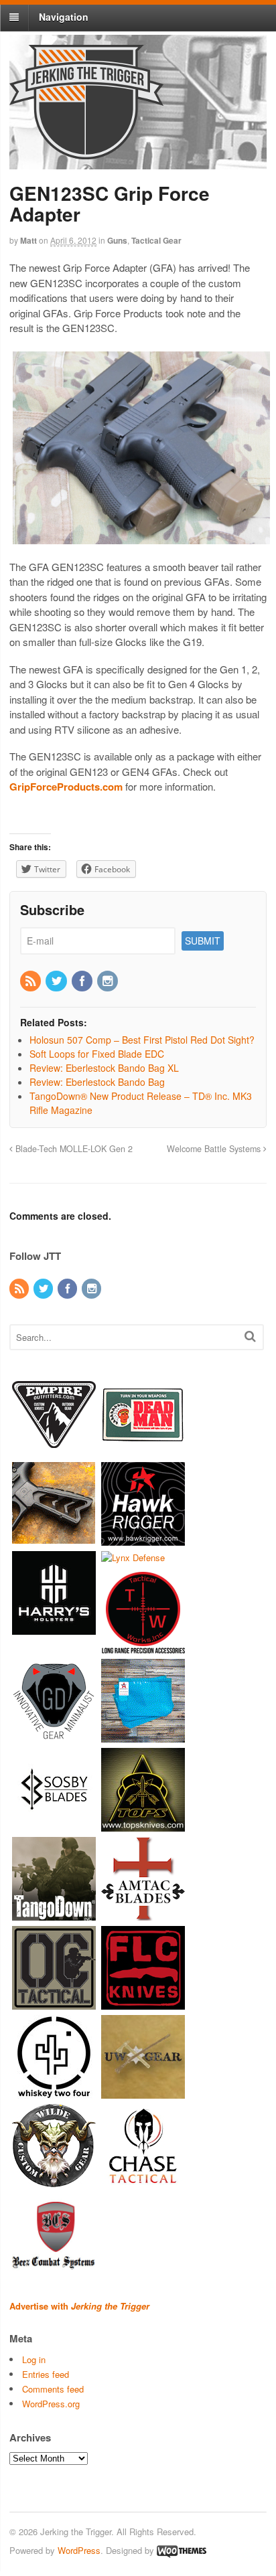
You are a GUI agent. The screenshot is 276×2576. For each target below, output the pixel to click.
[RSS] (31, 981)
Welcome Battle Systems (215, 1149)
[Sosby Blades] (54, 1825)
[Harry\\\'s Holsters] (54, 1628)
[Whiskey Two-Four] (54, 2092)
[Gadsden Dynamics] (54, 1736)
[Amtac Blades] (143, 1914)
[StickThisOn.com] (143, 1450)
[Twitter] (57, 981)
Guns (117, 240)
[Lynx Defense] (133, 1557)
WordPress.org (51, 2404)
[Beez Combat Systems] (54, 2270)
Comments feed (53, 2389)
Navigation (64, 17)
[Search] (250, 1336)
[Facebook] (83, 981)
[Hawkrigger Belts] (143, 1539)
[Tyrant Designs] (54, 1539)
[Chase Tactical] (143, 2181)
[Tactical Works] (143, 1646)
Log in (34, 2359)
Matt (28, 240)
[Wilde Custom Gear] (54, 2181)
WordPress (79, 2550)
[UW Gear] (143, 2092)
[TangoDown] (54, 1914)
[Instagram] (109, 981)
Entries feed (46, 2374)
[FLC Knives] (143, 2003)
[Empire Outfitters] (54, 1450)
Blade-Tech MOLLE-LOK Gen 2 (73, 1149)
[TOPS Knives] (143, 1825)
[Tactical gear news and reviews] (86, 152)
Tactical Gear (156, 240)
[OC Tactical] (54, 2003)
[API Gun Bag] (143, 1736)
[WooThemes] (182, 2550)
